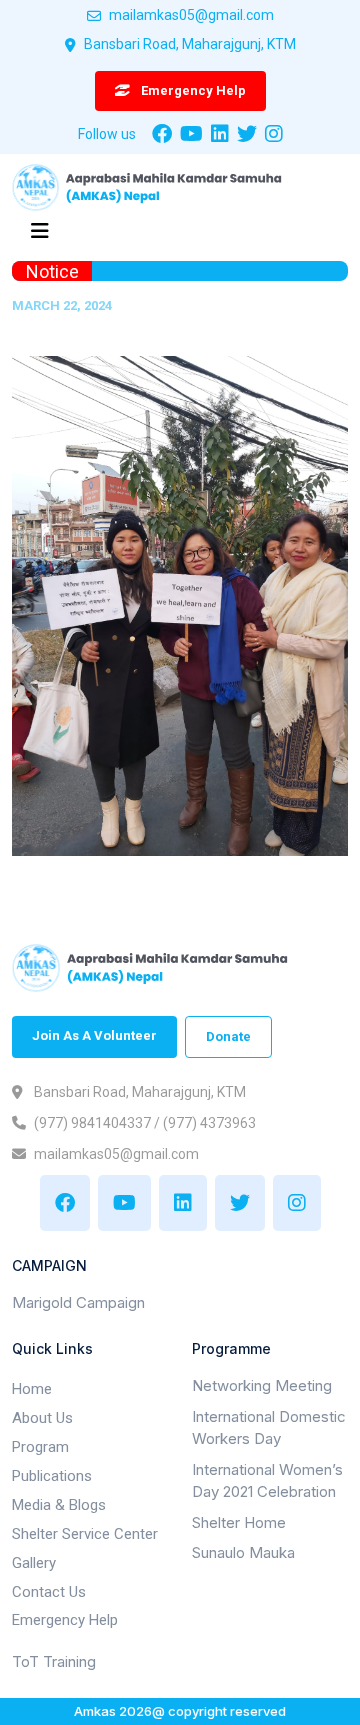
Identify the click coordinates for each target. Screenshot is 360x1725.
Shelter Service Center (85, 1534)
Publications (52, 1476)
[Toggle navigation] (40, 236)
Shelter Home (239, 1522)
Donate (228, 1036)
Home (32, 1389)
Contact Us (49, 1592)
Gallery (34, 1563)
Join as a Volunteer (94, 1035)
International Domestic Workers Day (269, 1428)
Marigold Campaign (78, 1302)
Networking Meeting (262, 1385)
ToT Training (54, 1661)
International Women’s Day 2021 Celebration (267, 1481)
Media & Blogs (59, 1505)
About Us (42, 1418)
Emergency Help (65, 1620)
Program (40, 1447)
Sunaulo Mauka (243, 1552)
